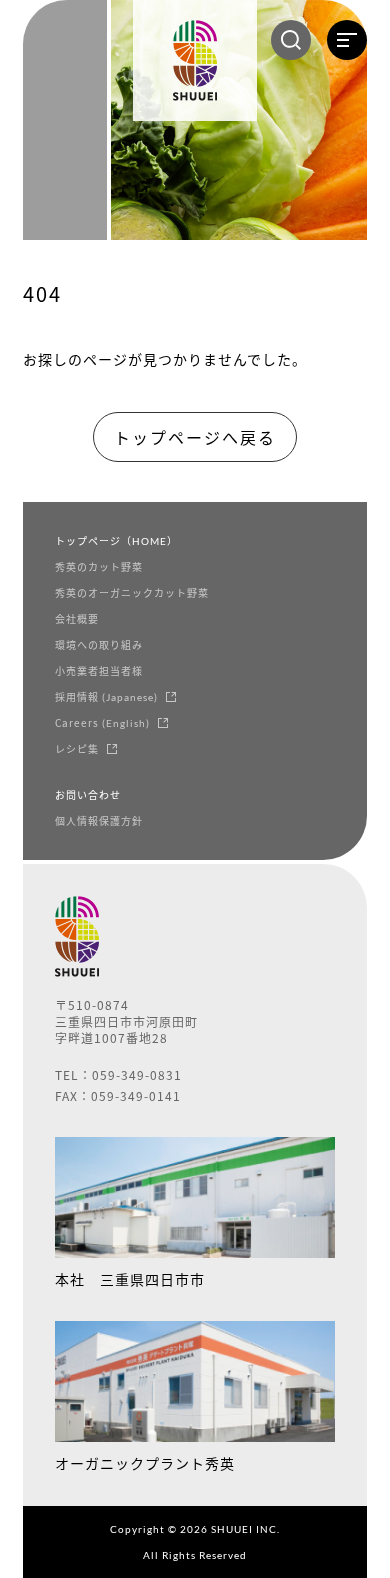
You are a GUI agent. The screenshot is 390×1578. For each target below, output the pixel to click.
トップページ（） (116, 541)
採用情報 (106, 697)
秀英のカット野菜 (99, 567)
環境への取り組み (99, 645)
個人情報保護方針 (99, 821)
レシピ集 (77, 749)
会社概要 (77, 619)
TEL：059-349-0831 (118, 1075)
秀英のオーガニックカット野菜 (132, 593)
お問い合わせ (88, 795)
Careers (102, 723)
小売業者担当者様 (99, 671)
